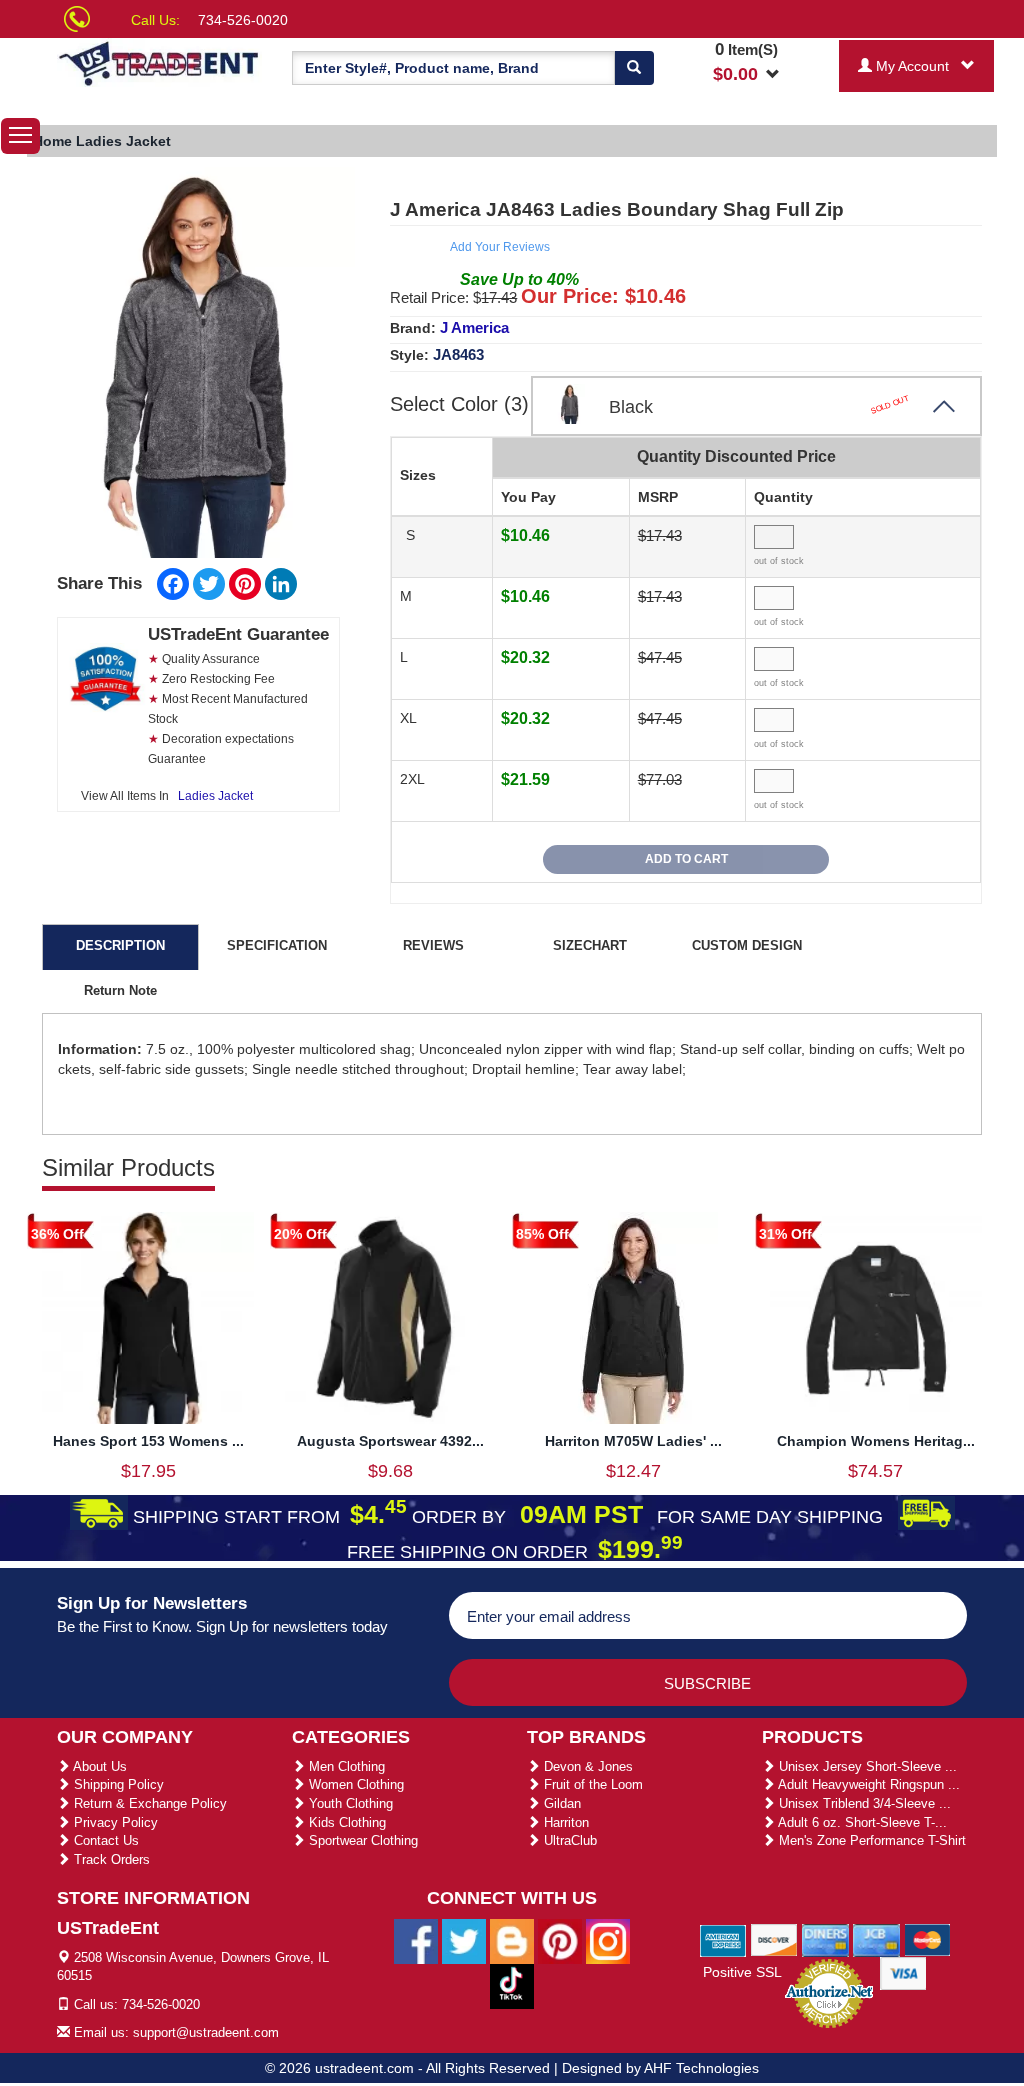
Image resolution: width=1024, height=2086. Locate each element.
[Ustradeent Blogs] (512, 1940)
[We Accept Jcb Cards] (876, 1939)
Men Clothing (345, 1766)
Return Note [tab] (120, 990)
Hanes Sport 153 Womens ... (148, 1441)
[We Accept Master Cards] (927, 1939)
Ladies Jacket (215, 796)
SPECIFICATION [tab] (277, 945)
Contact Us (104, 1840)
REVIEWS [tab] (433, 945)
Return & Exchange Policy (148, 1803)
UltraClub (568, 1840)
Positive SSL (742, 1972)
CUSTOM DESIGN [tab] (747, 945)
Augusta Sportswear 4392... (390, 1441)
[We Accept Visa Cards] (903, 1972)
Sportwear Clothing (361, 1840)
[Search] (634, 68)
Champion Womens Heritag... (876, 1441)
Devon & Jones (586, 1766)
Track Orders (110, 1859)
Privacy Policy (114, 1822)
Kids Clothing (345, 1822)
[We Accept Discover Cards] (774, 1939)
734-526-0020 (243, 20)
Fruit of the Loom (591, 1784)
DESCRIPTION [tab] (120, 945)
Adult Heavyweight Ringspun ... (867, 1784)
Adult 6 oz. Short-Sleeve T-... (861, 1822)
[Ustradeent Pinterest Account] (560, 1940)
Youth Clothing (349, 1803)
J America (474, 327)
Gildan (560, 1803)
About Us (98, 1766)
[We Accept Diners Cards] (825, 1939)
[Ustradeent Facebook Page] (416, 1940)
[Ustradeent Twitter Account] (464, 1940)
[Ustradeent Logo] (159, 62)
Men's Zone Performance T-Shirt (870, 1840)
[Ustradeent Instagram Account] (608, 1940)
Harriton (564, 1822)
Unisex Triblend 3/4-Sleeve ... (863, 1803)
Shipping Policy (117, 1784)
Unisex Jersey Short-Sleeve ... (866, 1766)
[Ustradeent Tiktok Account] (512, 1985)
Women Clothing (354, 1784)
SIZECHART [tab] (590, 945)
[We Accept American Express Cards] (723, 1939)
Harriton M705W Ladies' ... (633, 1441)
